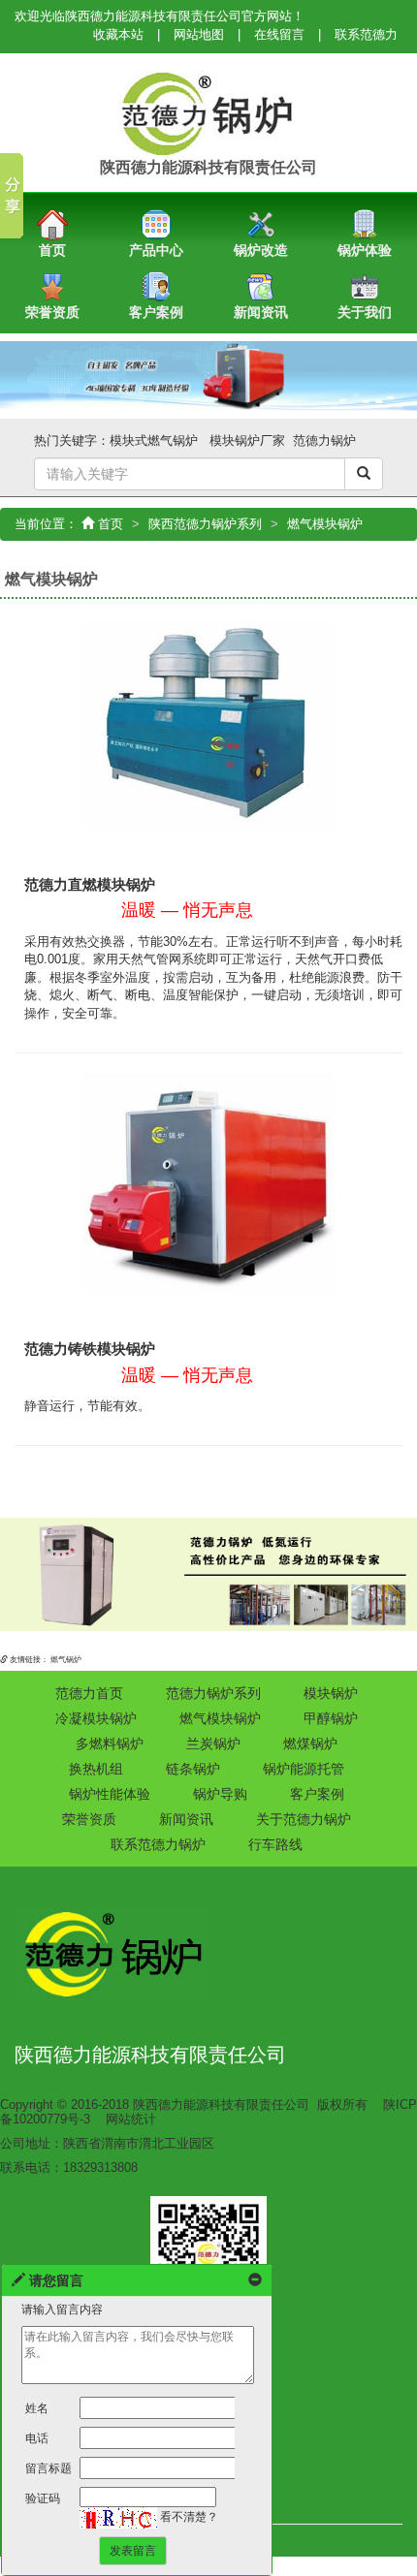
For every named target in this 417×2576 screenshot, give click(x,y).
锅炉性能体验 (110, 1794)
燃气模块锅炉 (220, 1718)
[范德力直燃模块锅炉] (208, 723)
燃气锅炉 (66, 1660)
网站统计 (131, 2119)
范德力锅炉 (324, 440)
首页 (52, 250)
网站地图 (199, 34)
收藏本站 (118, 34)
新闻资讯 (261, 312)
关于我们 (365, 312)
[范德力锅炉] (208, 113)
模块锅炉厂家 (247, 440)
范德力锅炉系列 (213, 1693)
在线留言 (279, 34)
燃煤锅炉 (310, 1744)
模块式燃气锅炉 (154, 440)
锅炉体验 (365, 250)
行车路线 (275, 1844)
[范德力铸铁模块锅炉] (208, 1182)
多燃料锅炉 (110, 1744)
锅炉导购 (220, 1794)
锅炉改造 (261, 250)
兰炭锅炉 (213, 1744)
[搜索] (364, 474)
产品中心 (156, 250)
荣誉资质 (52, 312)
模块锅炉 (331, 1693)
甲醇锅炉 (331, 1718)
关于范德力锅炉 (304, 1819)
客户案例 (156, 312)
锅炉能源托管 (304, 1769)
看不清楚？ (188, 2517)
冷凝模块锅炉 (96, 1718)
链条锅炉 (193, 1769)
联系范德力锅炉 (158, 1844)
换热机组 (96, 1769)
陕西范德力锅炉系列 (205, 524)
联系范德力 (366, 34)
